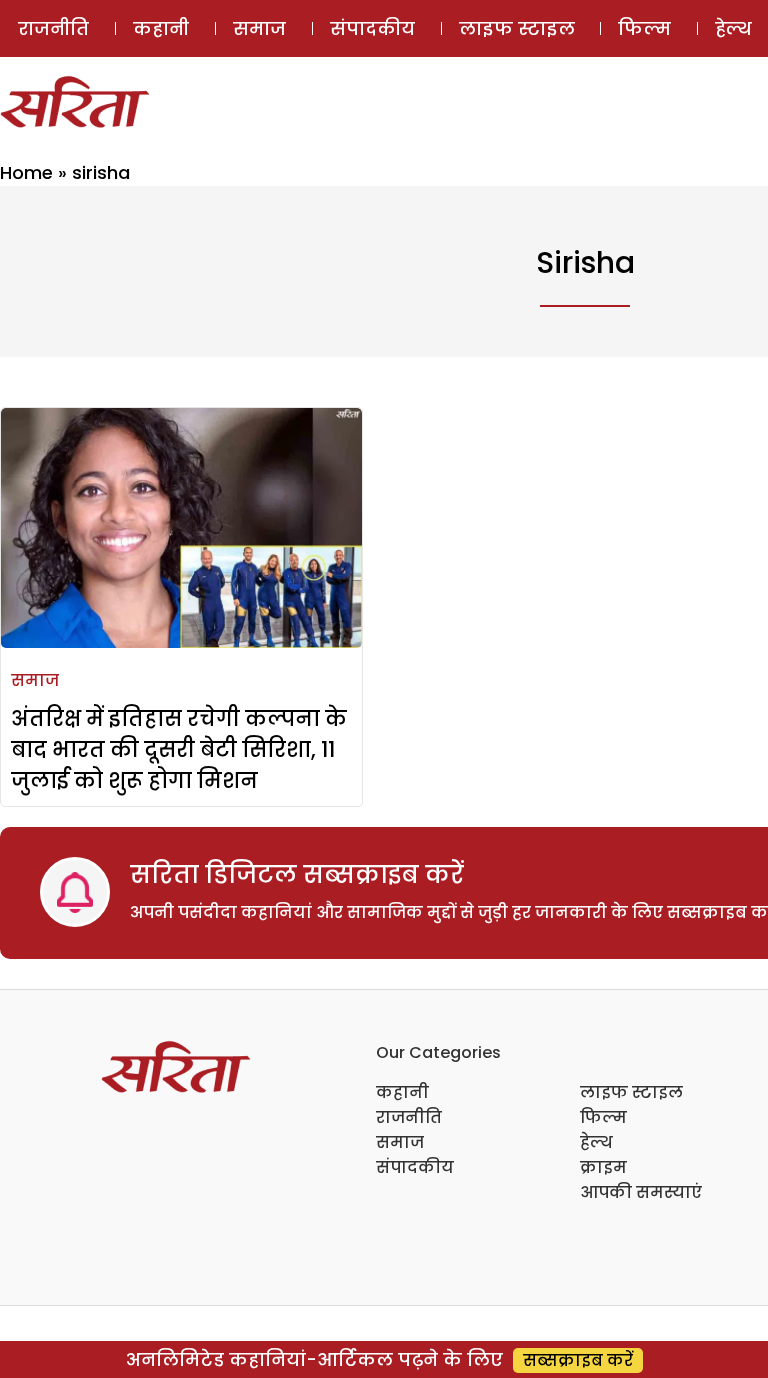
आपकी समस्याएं (641, 1192)
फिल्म (644, 28)
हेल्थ (596, 1142)
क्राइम (603, 1167)
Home (26, 172)
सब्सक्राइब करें (578, 1360)
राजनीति (53, 28)
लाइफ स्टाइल (517, 28)
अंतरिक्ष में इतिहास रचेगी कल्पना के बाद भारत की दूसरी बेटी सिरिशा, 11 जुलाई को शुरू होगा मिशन (179, 749)
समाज (259, 28)
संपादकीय (372, 28)
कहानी (161, 28)
